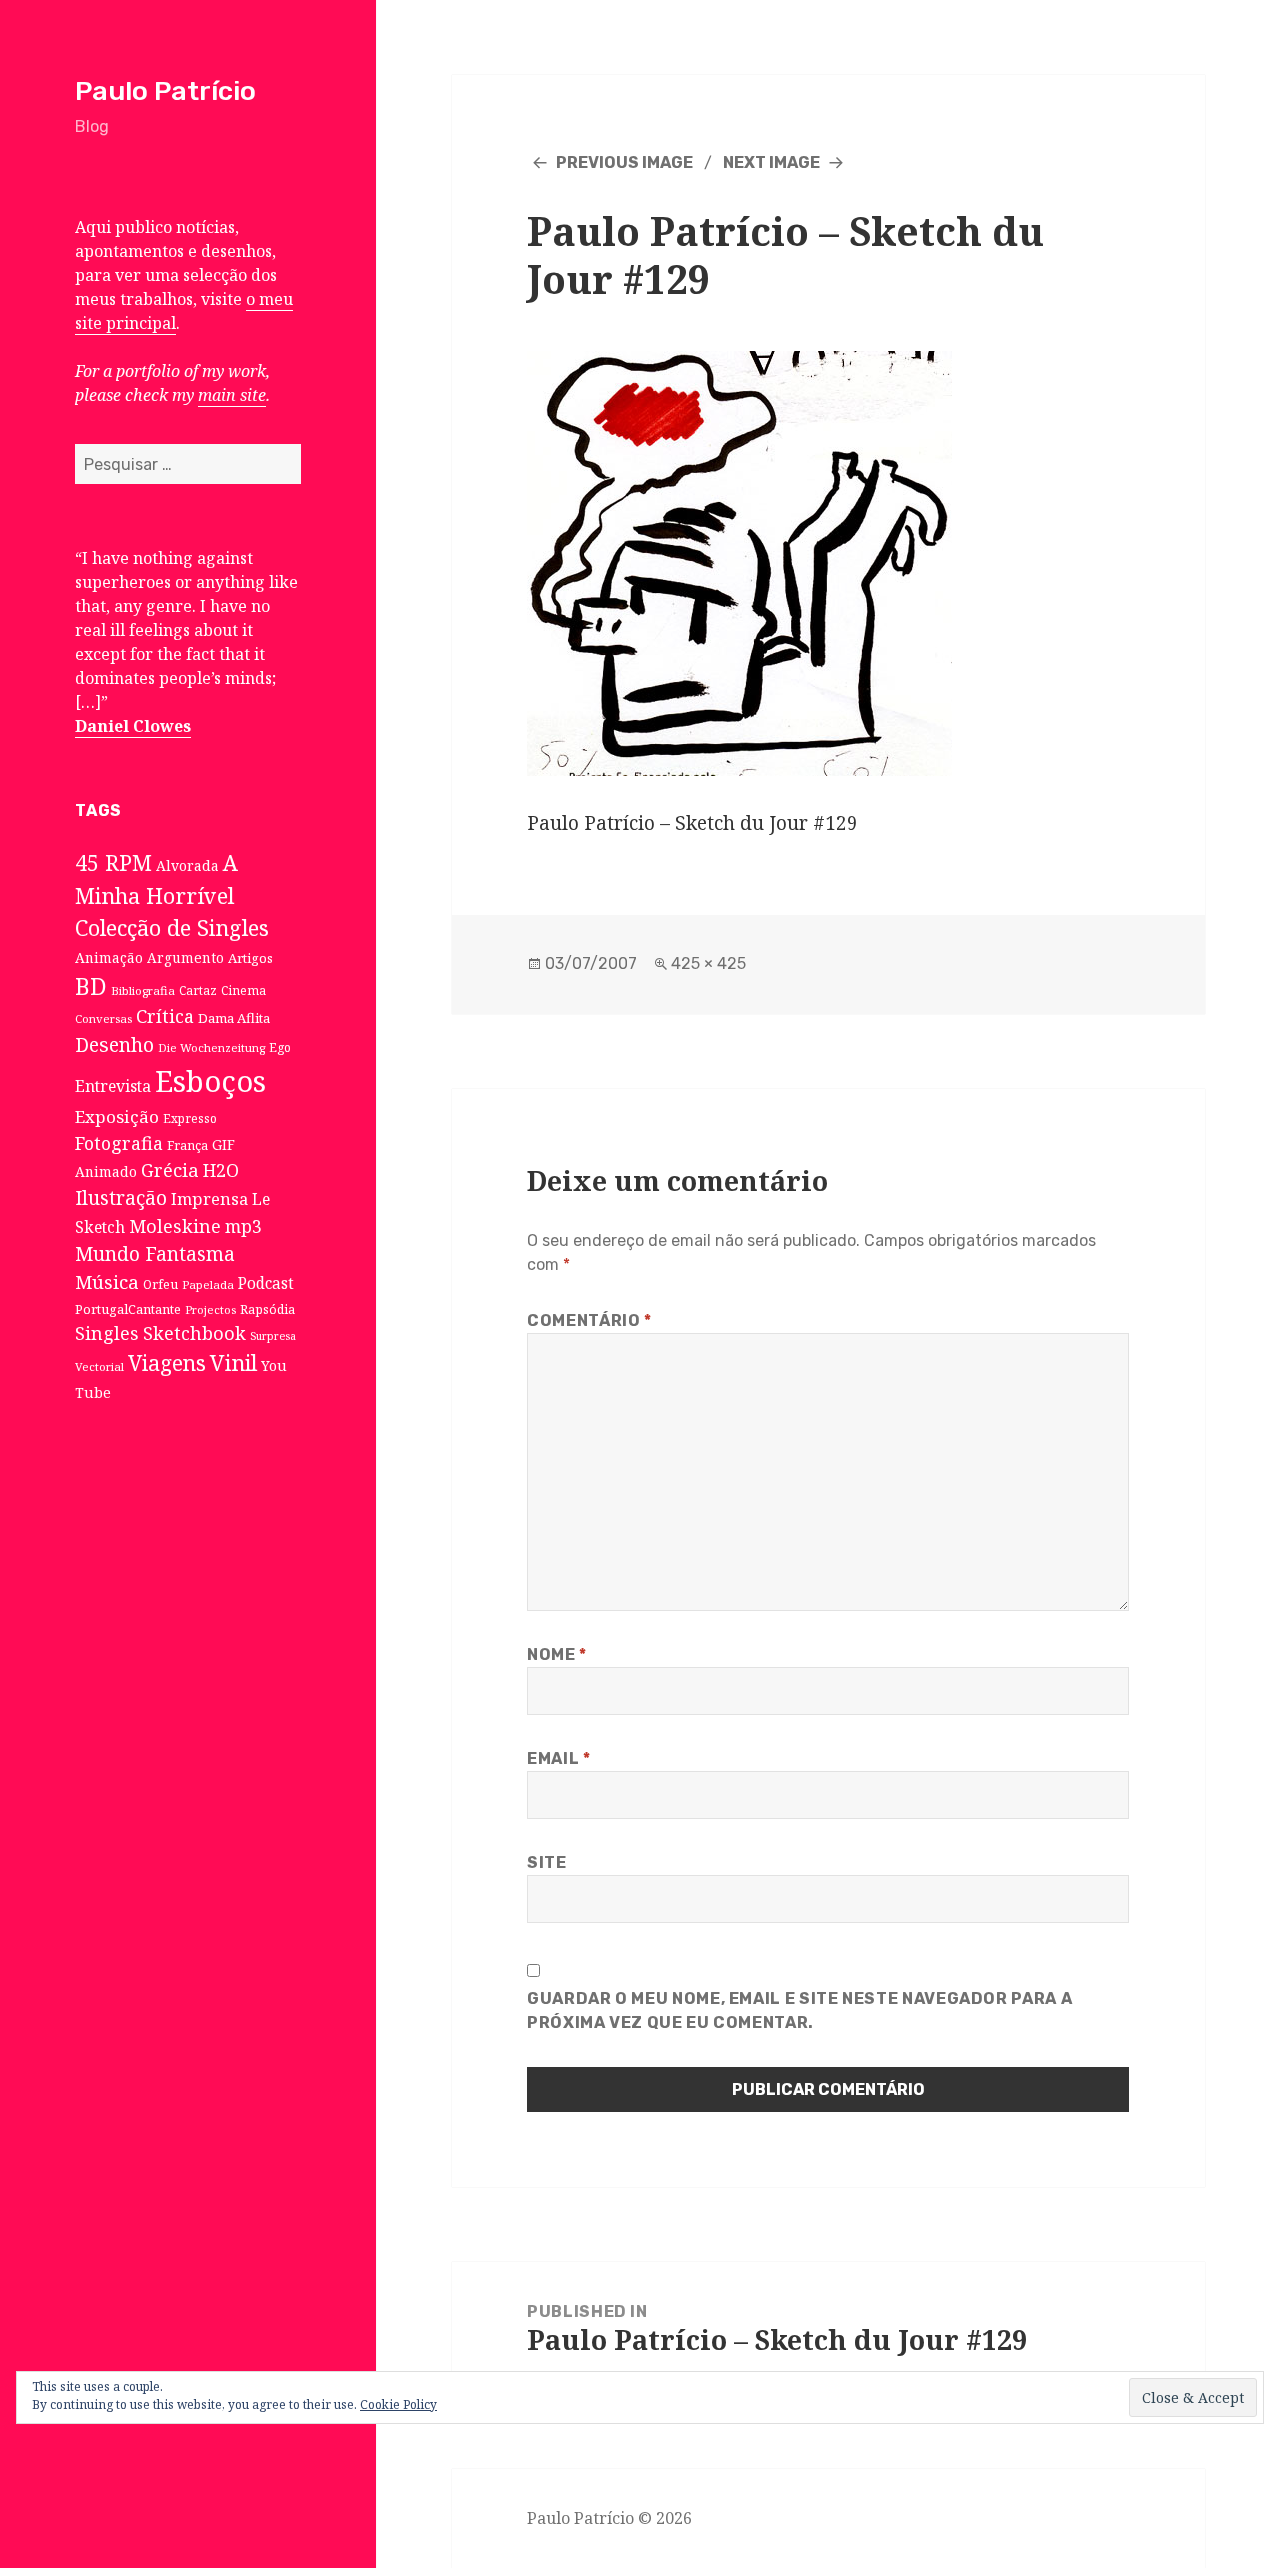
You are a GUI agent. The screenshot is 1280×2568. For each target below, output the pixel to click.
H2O (221, 1170)
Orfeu (160, 1284)
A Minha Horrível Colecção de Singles (172, 895)
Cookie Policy (398, 2404)
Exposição (117, 1116)
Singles (107, 1333)
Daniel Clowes (133, 726)
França (187, 1145)
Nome (557, 1654)
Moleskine (175, 1226)
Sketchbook (194, 1333)
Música (107, 1281)
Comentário (589, 1320)
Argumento (185, 957)
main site (232, 395)
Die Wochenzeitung (211, 1047)
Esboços (210, 1081)
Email (558, 1758)
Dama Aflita (234, 1018)
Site (547, 1862)
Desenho (114, 1044)
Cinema (243, 990)
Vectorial (99, 1366)
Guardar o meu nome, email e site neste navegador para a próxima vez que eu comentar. (799, 2010)
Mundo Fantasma (155, 1254)
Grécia (170, 1169)
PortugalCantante (128, 1309)
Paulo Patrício (165, 91)
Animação (109, 957)
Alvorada (187, 865)
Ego (280, 1047)
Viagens (167, 1363)
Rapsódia (267, 1309)
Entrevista (113, 1086)
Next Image (771, 162)
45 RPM (113, 862)
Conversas (103, 1018)
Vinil (233, 1362)
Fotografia (119, 1143)
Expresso (190, 1118)
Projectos (210, 1309)
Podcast (266, 1283)
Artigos (250, 958)
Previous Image (624, 162)
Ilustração (121, 1197)
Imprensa (209, 1199)
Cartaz (198, 990)
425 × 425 (708, 963)
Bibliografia (143, 990)
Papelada (208, 1284)
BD (91, 986)
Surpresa (273, 1336)
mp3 (243, 1226)
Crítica (165, 1016)
